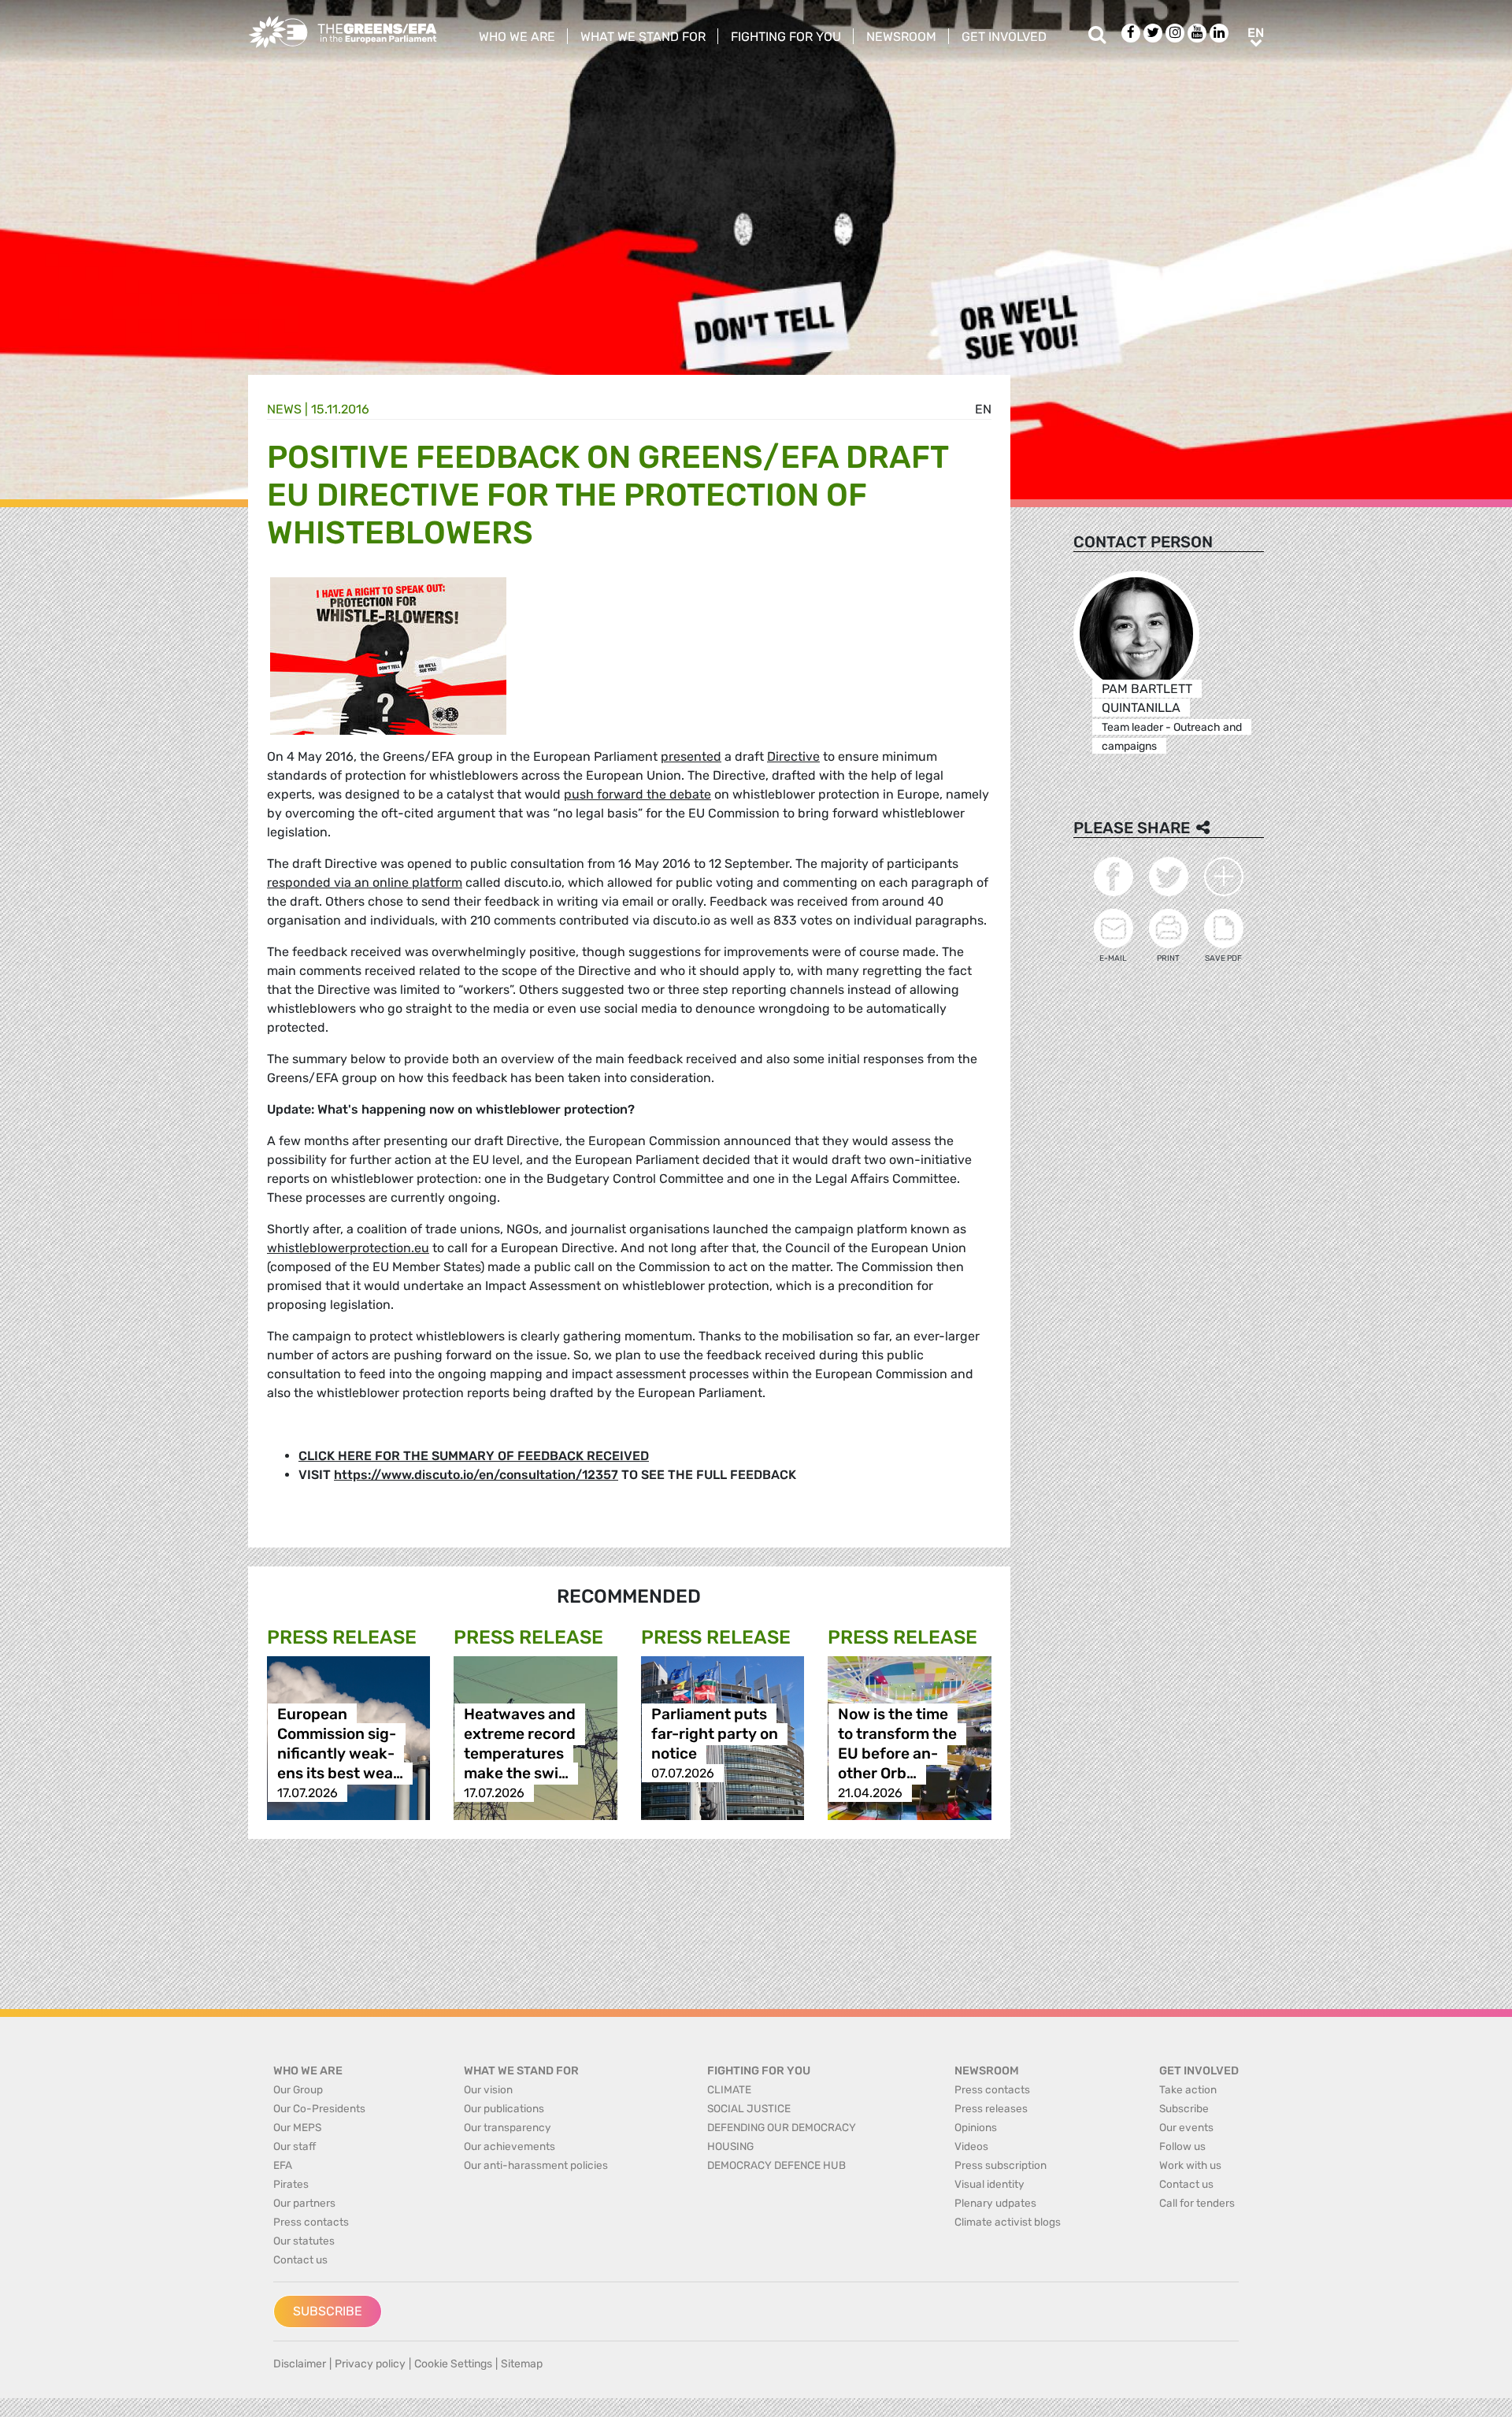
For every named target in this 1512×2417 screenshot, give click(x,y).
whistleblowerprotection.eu (348, 1248)
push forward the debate (637, 794)
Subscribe (328, 2311)
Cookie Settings (453, 2364)
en (983, 409)
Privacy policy (370, 2364)
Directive (793, 756)
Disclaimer (300, 2364)
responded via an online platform (365, 882)
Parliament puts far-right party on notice (715, 1734)
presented (691, 756)
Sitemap (522, 2364)
